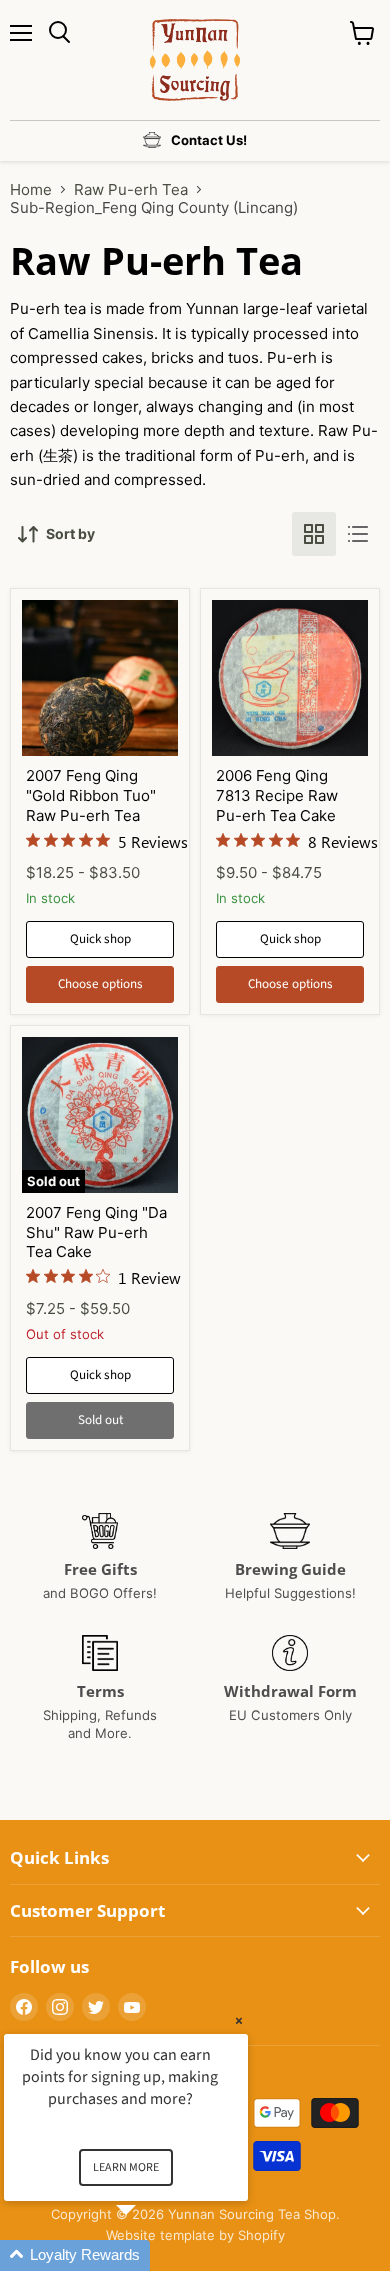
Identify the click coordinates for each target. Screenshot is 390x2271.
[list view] (358, 534)
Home (31, 189)
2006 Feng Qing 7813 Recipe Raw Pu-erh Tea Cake (277, 795)
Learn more (126, 2167)
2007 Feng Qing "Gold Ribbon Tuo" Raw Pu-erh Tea (91, 795)
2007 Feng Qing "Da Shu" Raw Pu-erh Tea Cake (96, 1232)
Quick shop (100, 939)
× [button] (239, 2020)
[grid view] (314, 534)
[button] (150, 2255)
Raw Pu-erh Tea (131, 189)
